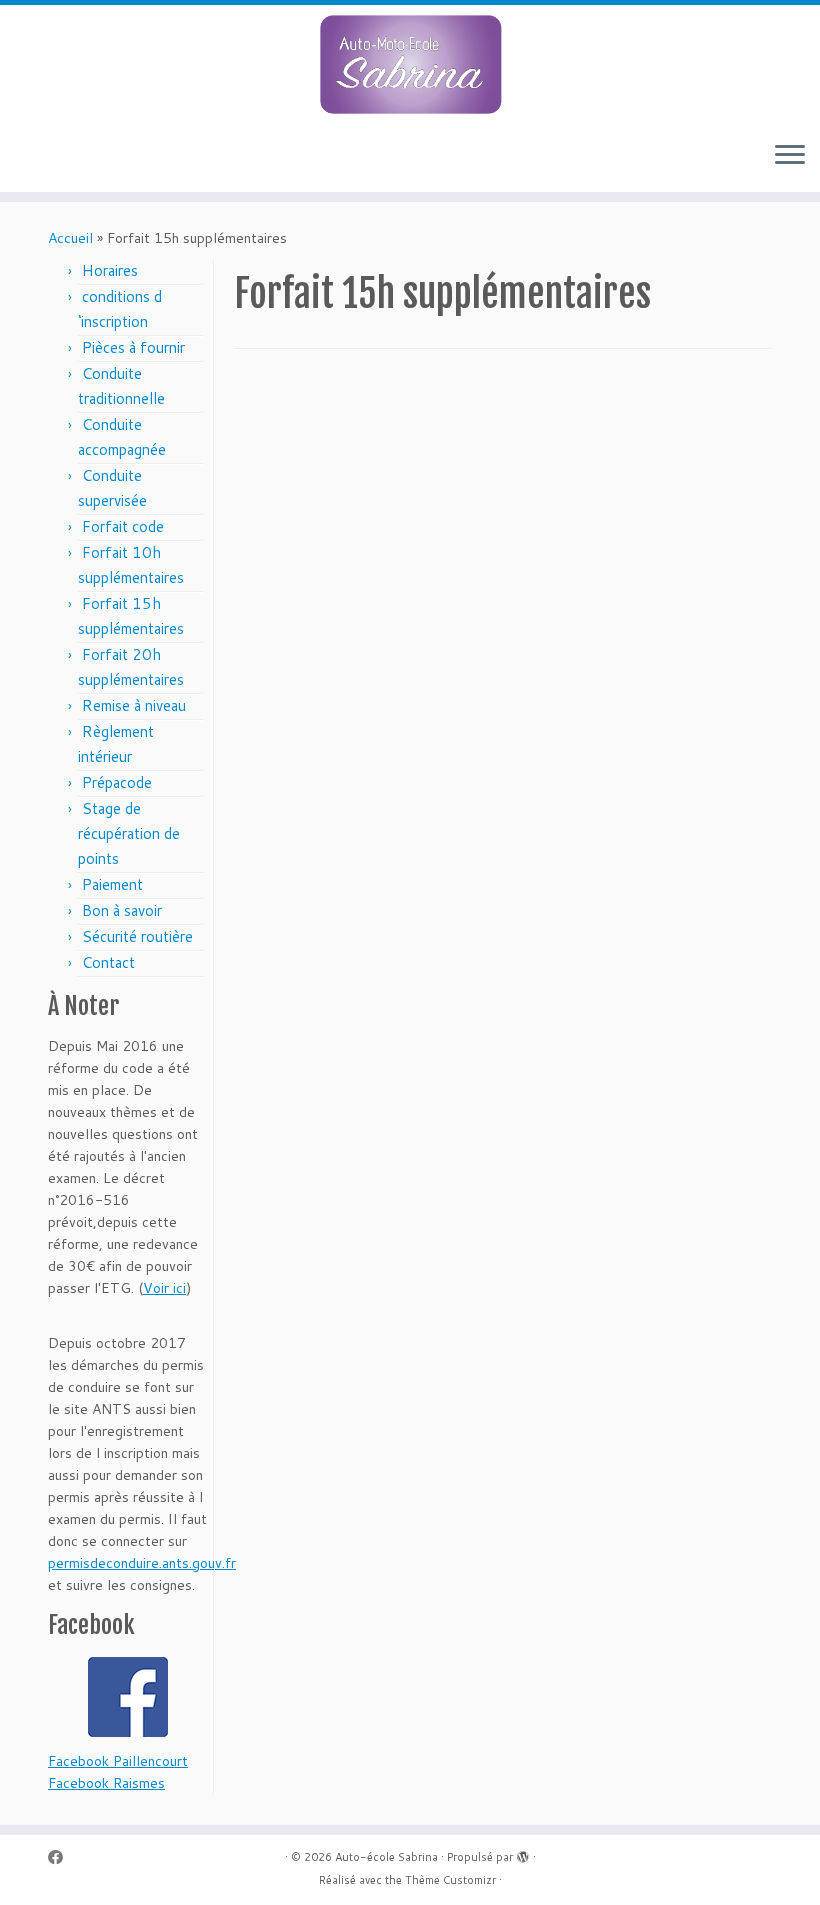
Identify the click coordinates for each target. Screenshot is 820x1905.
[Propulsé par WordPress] (523, 1853)
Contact (108, 962)
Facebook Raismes (106, 1783)
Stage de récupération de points (129, 833)
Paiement (112, 884)
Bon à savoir (122, 910)
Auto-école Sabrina (386, 1857)
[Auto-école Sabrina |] (410, 65)
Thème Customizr (450, 1880)
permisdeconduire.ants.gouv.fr (142, 1563)
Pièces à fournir (133, 347)
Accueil (70, 238)
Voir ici (164, 1288)
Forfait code (123, 526)
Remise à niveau (136, 705)
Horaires (110, 270)
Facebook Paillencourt (118, 1761)
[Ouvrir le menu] (790, 156)
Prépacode (117, 782)
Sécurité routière (137, 936)
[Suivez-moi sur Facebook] (62, 1857)
